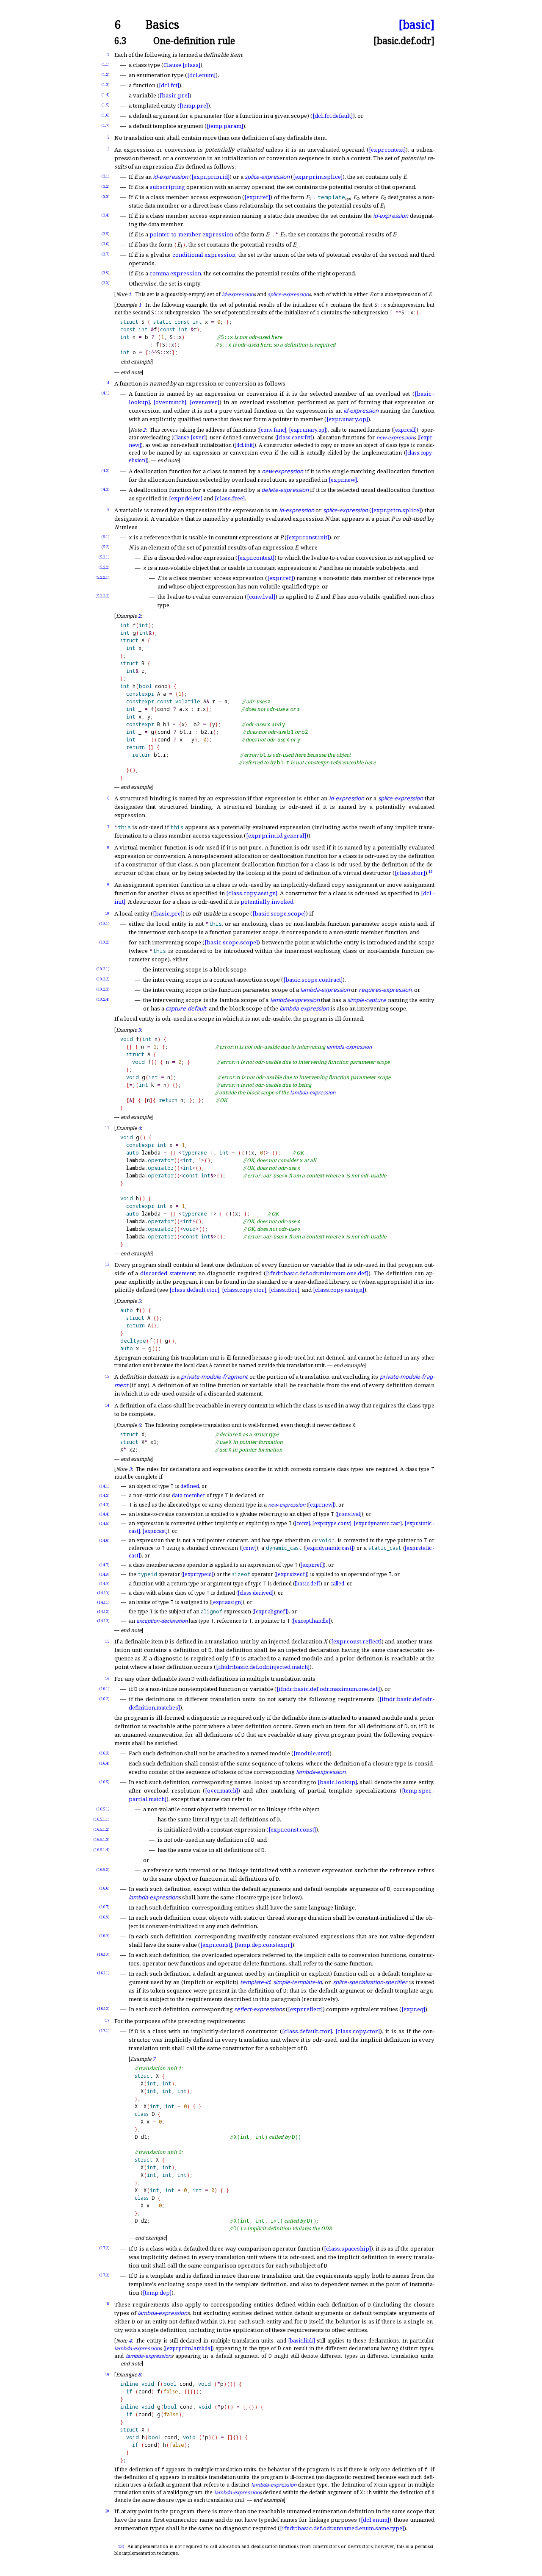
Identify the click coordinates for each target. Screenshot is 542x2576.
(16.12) (103, 2008)
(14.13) (103, 1621)
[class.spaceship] (347, 2248)
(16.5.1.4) (101, 1850)
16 (107, 1678)
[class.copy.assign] (252, 893)
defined (190, 1486)
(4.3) (105, 489)
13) (121, 2546)
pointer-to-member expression (191, 234)
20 (107, 2511)
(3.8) (105, 273)
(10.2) (104, 942)
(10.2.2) (103, 979)
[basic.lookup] (337, 1782)
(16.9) (104, 1936)
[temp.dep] (157, 2293)
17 (107, 2020)
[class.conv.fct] (295, 437)
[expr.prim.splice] (318, 177)
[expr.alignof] (271, 1611)
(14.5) (104, 1523)
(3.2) (105, 186)
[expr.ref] (257, 197)
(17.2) (104, 2248)
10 (107, 913)
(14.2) (104, 1495)
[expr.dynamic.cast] (378, 1523)
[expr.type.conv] (332, 1523)
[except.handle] (312, 1621)
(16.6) (104, 1888)
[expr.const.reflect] (356, 1641)
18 (107, 2304)
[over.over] (205, 402)
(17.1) (104, 2031)
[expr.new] (343, 480)
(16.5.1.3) (101, 1839)
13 (107, 1376)
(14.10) (103, 1593)
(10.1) (104, 923)
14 (107, 1405)
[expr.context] (387, 150)
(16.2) (104, 1699)
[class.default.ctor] (194, 1290)
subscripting (167, 187)
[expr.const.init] (308, 537)
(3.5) (105, 234)
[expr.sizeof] (292, 1574)
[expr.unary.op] (347, 419)
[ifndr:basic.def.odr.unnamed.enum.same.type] (342, 2528)
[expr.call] (405, 430)
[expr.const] (216, 1945)
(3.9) (105, 283)
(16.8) (104, 1917)
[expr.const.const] (292, 1829)
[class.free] (230, 498)
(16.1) (104, 1689)
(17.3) (104, 2275)
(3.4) (105, 215)
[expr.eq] (413, 2009)
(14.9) (104, 1584)
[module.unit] (311, 1753)
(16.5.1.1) (101, 1819)
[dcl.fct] (169, 85)
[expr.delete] (186, 498)
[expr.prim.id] (210, 177)
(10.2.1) (103, 969)
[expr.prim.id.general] (276, 836)
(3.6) (105, 244)
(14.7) (104, 1565)
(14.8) (104, 1574)
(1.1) (105, 64)
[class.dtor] (410, 873)
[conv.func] (273, 430)
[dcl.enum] (201, 75)
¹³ (431, 873)
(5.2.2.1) (102, 577)
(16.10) (103, 1954)
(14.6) (104, 1540)
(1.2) (105, 74)
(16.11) (103, 1973)
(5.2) (105, 547)
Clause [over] (189, 437)
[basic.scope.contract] (313, 980)
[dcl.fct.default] (333, 116)
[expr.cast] (155, 1531)
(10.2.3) (103, 989)
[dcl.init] (245, 445)
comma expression (175, 273)
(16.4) (104, 1763)
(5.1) (105, 537)
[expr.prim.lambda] (189, 2348)
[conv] (302, 1523)
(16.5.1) (103, 1809)
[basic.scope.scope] (279, 913)
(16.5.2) (103, 1870)
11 (107, 1128)
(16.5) (104, 1782)
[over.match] (170, 402)
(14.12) (103, 1611)
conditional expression (204, 255)
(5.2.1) (104, 557)
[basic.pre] (174, 95)
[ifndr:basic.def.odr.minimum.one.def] (317, 1273)
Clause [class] (182, 65)
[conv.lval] (261, 597)
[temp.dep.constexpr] (263, 1945)
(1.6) (105, 115)
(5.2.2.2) (102, 596)
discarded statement (167, 1273)
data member (189, 1495)
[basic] (416, 25)
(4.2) (105, 471)
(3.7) (105, 254)
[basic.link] (302, 2341)
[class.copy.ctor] (244, 1290)
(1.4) (105, 95)
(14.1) (104, 1486)
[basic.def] (308, 1584)
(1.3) (105, 85)
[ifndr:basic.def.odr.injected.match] (263, 1667)
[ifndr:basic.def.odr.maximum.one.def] (328, 1689)
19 (107, 2375)
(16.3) (104, 1753)
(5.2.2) (104, 567)
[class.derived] (256, 1593)
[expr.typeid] (198, 1574)
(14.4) (104, 1514)
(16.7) (104, 1907)
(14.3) (104, 1505)
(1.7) (105, 125)
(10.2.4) (103, 999)
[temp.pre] (194, 105)
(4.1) (105, 393)
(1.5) (105, 105)
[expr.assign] (227, 1602)
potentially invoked (267, 902)
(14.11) (103, 1602)
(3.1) (105, 176)
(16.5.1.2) (101, 1829)
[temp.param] (225, 126)
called (337, 1584)
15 (107, 1641)
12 (107, 1264)
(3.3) (105, 196)
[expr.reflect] (305, 2009)
